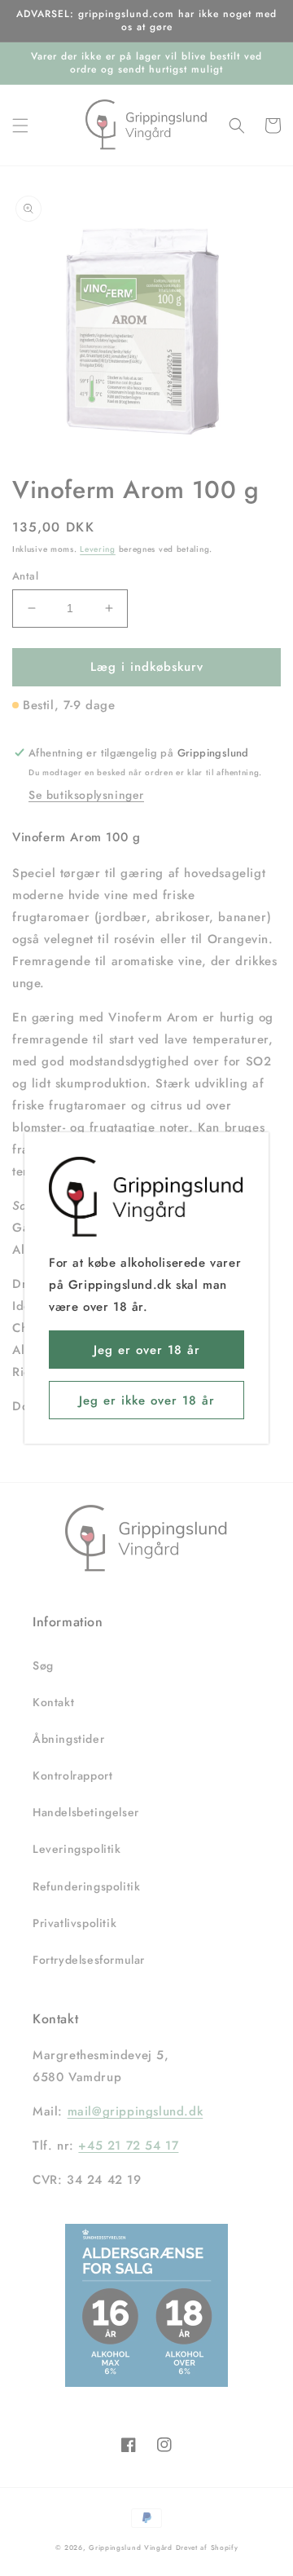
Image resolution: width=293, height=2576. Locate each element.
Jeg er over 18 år (147, 1350)
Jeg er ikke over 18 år (147, 1400)
